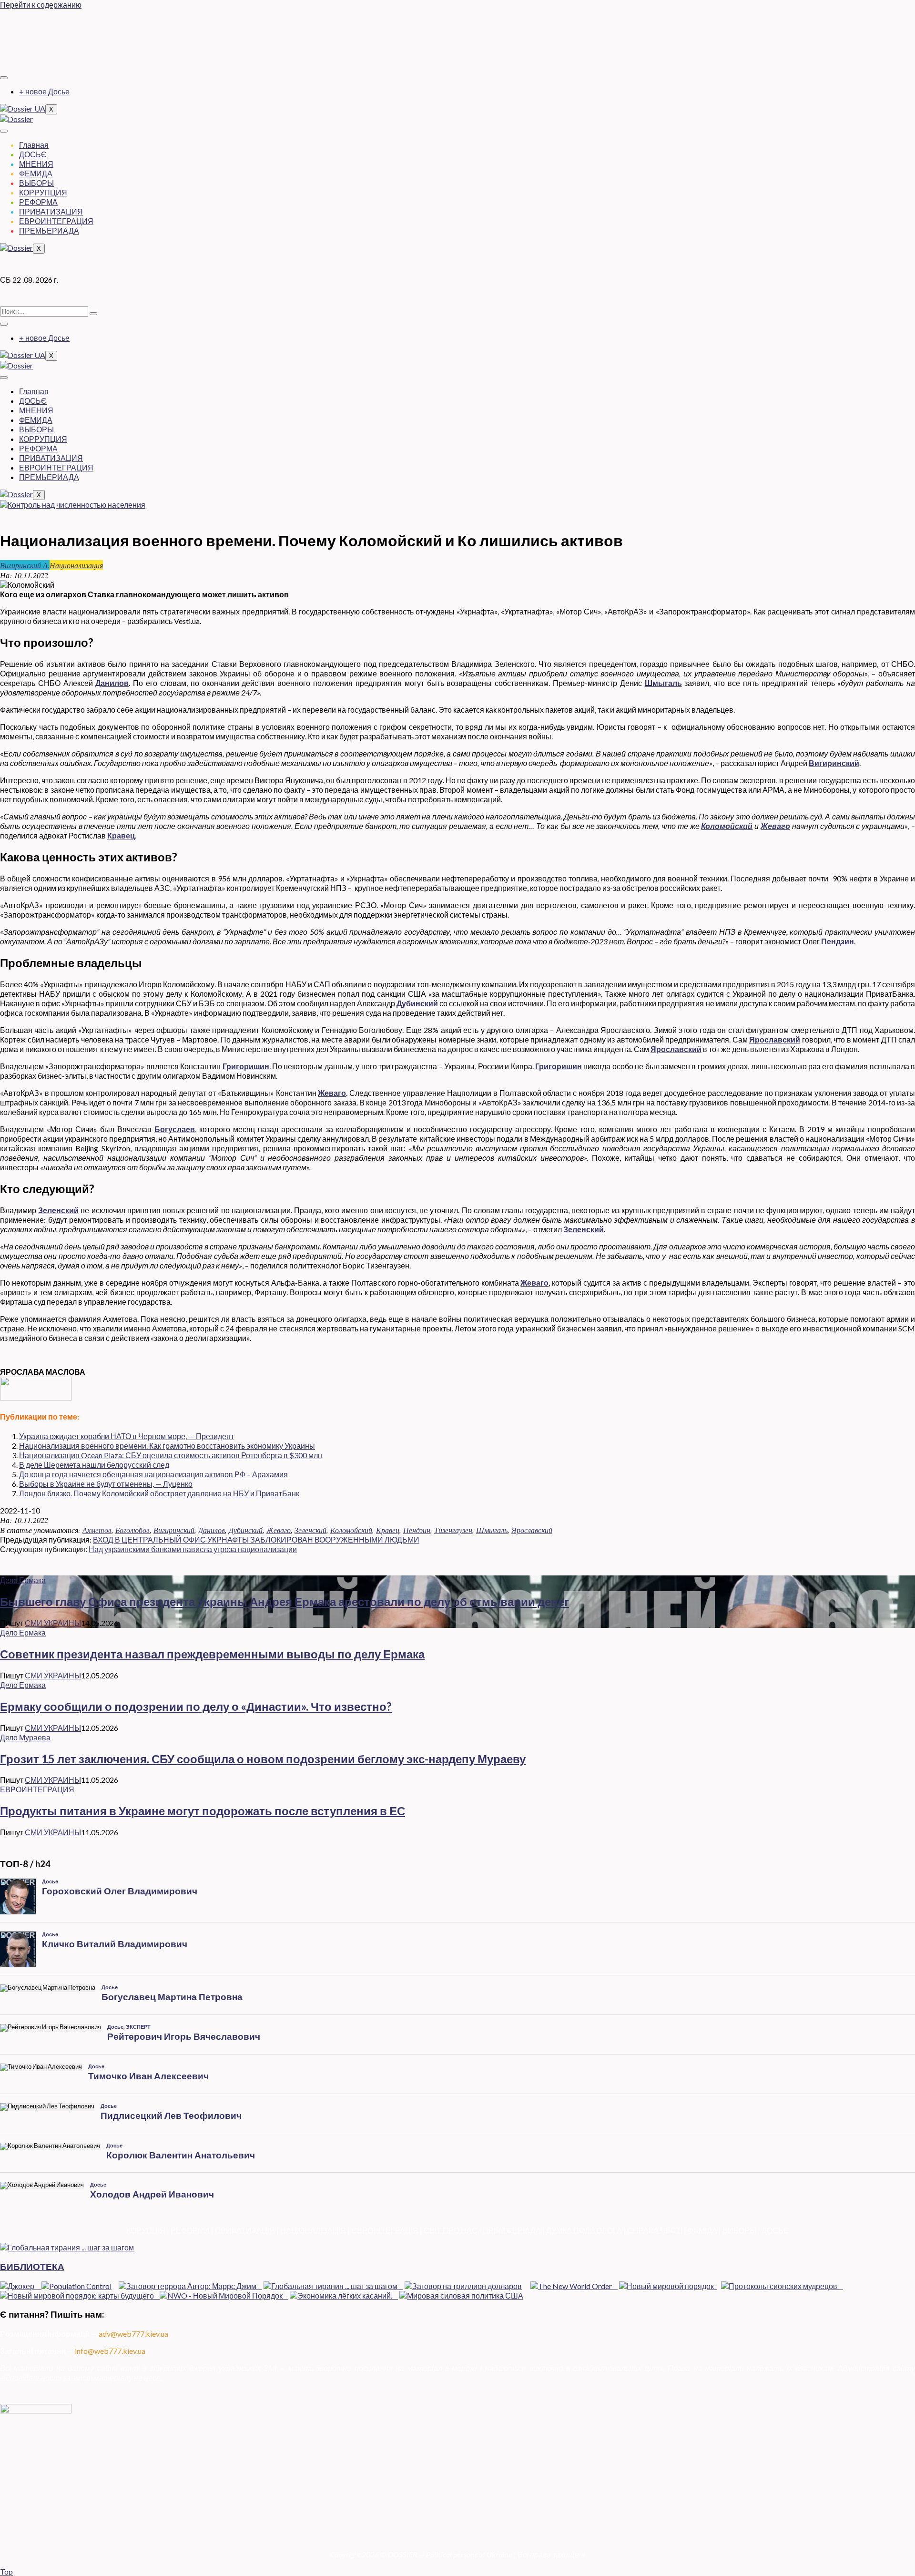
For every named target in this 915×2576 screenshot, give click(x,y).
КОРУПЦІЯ (146, 2230)
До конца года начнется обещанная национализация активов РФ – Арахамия (153, 1474)
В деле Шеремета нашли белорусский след (94, 1465)
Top (6, 2571)
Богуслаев (175, 1129)
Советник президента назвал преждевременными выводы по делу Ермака (212, 1654)
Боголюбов (132, 1530)
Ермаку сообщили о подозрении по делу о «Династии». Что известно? (196, 1706)
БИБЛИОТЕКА (32, 2267)
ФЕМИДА (36, 173)
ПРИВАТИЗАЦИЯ (51, 211)
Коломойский (727, 826)
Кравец (121, 835)
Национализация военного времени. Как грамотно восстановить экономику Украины (167, 1446)
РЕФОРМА (38, 202)
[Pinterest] (457, 58)
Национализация (76, 565)
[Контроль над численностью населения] (73, 505)
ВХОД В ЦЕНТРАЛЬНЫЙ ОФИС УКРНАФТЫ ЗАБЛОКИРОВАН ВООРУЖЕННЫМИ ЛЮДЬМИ (256, 1539)
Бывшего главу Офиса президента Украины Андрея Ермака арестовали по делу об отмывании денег (285, 1601)
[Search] (93, 314)
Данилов (112, 683)
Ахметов (97, 1530)
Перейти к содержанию (41, 5)
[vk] (457, 49)
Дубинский (417, 1003)
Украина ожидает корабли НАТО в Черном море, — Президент (127, 1436)
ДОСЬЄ (33, 154)
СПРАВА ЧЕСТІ (655, 2230)
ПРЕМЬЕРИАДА (49, 230)
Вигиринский (834, 763)
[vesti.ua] (36, 1397)
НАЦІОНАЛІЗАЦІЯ (313, 2230)
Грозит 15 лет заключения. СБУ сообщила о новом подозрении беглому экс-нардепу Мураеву (263, 1759)
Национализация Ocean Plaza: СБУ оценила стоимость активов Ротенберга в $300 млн (171, 1455)
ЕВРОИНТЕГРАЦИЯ (56, 221)
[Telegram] (457, 40)
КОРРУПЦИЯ (43, 192)
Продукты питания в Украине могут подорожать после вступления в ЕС (203, 1811)
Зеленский (58, 1210)
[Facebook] (457, 22)
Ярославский (775, 1039)
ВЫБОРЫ (36, 183)
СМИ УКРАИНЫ (53, 1623)
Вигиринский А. (25, 565)
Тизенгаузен (453, 1530)
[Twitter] (457, 31)
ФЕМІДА (702, 2230)
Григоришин (246, 1066)
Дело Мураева (25, 1737)
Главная (34, 145)
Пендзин (838, 941)
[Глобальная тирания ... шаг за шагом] (67, 2247)
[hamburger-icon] (4, 78)
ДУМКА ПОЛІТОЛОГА (584, 2230)
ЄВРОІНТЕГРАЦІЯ (385, 2230)
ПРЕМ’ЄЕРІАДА (512, 2230)
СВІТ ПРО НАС (451, 2230)
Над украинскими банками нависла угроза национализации (193, 1549)
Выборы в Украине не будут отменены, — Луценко (106, 1484)
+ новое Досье (44, 91)
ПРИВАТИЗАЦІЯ (245, 2230)
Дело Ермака (23, 1580)
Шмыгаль (663, 683)
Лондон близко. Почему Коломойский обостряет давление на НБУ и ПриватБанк (159, 1493)
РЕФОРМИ (190, 2230)
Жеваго (775, 826)
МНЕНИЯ (36, 164)
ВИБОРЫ (739, 2230)
